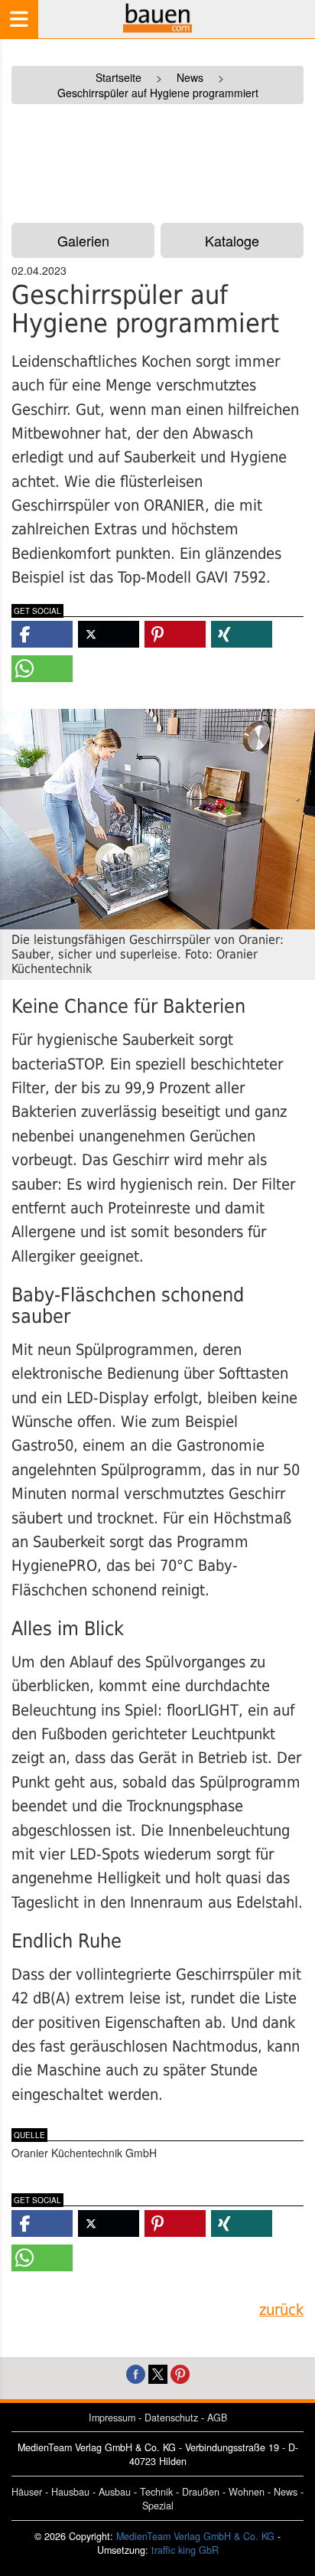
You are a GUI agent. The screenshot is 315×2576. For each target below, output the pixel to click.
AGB (217, 2418)
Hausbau (70, 2492)
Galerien (83, 240)
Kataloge (232, 240)
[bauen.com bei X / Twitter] (158, 2373)
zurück (281, 2310)
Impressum (112, 2418)
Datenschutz (171, 2418)
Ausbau (115, 2492)
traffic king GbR (185, 2550)
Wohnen (247, 2492)
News (286, 2492)
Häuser (27, 2492)
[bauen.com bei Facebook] (136, 2373)
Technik (156, 2492)
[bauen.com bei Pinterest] (180, 2373)
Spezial (158, 2506)
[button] (42, 634)
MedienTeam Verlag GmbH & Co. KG (195, 2536)
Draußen (201, 2492)
